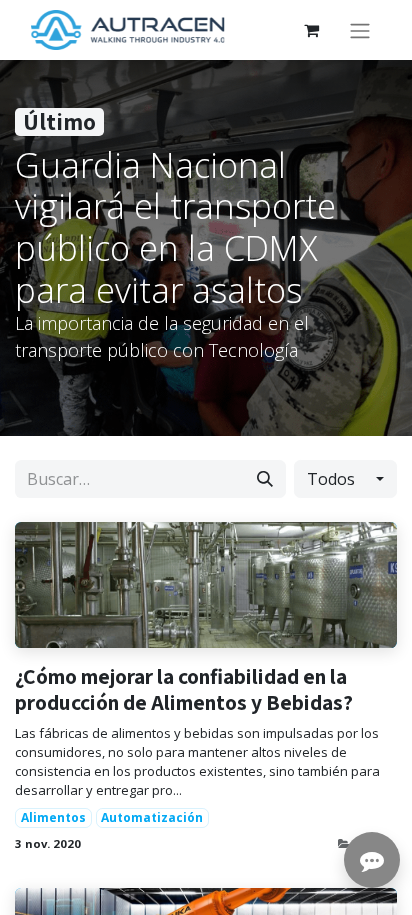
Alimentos (53, 817)
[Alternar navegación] (360, 30)
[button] (345, 479)
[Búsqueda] (265, 479)
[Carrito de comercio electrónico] (311, 30)
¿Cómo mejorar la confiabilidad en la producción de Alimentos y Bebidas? (184, 690)
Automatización (152, 817)
